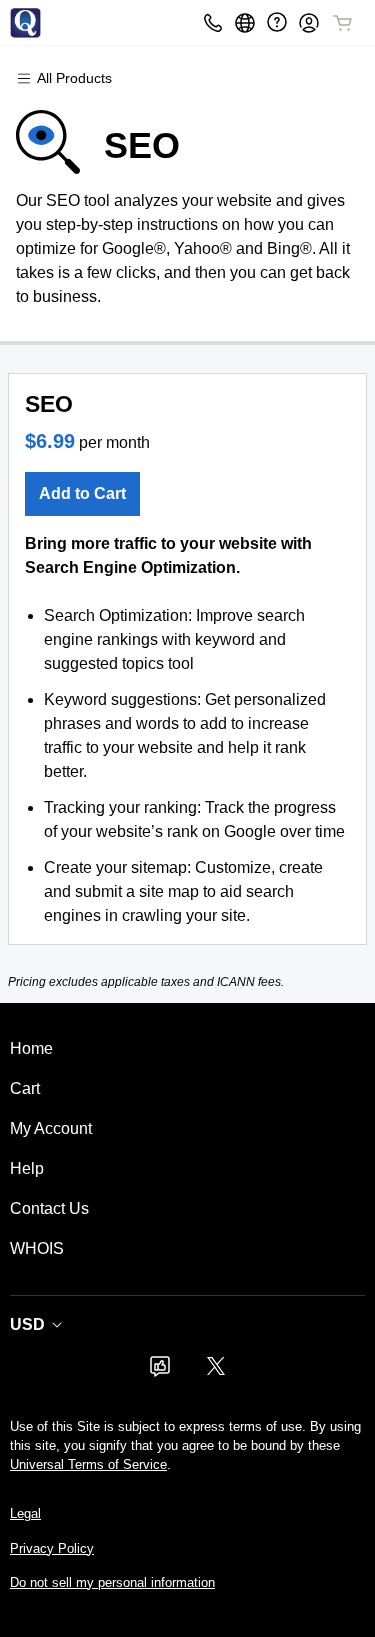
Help (27, 1168)
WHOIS (37, 1248)
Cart (25, 1088)
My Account (51, 1128)
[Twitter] (216, 1372)
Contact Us (49, 1208)
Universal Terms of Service (88, 1464)
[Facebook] (160, 1372)
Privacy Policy (52, 1548)
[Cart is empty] (343, 23)
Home (31, 1048)
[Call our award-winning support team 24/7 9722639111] (277, 22)
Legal (25, 1513)
